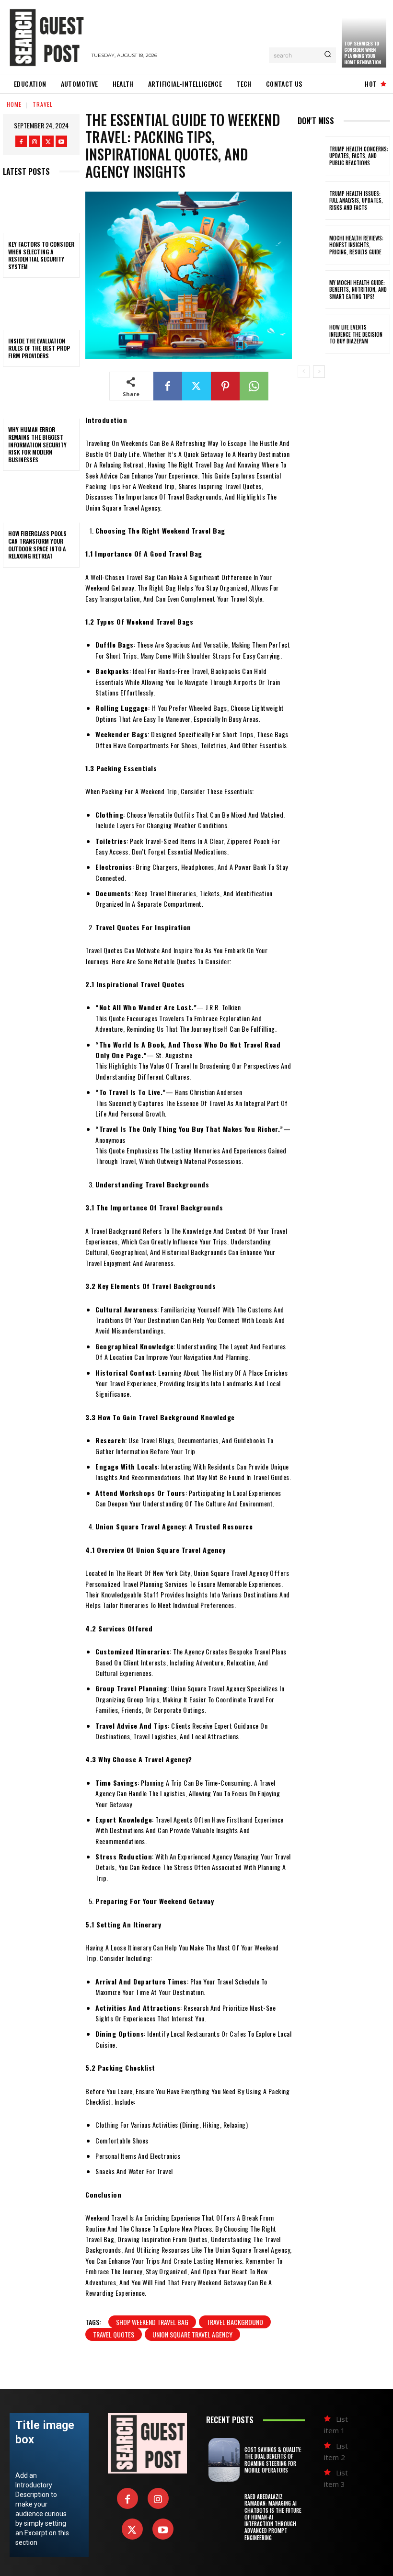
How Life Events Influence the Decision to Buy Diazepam (356, 334)
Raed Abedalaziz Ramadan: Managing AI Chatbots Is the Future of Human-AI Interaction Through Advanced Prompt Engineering (273, 2517)
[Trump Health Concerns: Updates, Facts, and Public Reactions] (312, 156)
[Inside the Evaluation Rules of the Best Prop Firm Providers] (41, 307)
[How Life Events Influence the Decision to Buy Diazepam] (312, 334)
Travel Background (235, 2322)
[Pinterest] (225, 386)
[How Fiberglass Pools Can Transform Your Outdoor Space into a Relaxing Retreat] (41, 500)
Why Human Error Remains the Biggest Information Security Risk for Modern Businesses (37, 444)
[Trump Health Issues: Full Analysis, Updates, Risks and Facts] (312, 200)
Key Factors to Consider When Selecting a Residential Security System (41, 255)
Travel (43, 104)
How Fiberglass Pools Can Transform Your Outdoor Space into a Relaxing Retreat (37, 545)
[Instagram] (35, 141)
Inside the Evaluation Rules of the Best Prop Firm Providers (39, 348)
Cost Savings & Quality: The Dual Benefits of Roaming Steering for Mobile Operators (273, 2460)
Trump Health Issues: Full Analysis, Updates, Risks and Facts (356, 200)
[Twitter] (48, 141)
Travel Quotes (114, 2334)
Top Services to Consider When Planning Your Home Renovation (363, 53)
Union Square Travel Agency (192, 2334)
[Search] (328, 55)
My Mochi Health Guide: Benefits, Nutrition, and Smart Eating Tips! (358, 290)
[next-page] (319, 372)
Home (14, 104)
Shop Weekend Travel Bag (152, 2322)
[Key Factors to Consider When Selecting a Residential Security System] (41, 210)
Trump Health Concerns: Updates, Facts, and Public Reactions (359, 156)
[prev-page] (304, 372)
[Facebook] (21, 141)
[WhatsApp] (254, 386)
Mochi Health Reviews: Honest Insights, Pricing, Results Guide (356, 245)
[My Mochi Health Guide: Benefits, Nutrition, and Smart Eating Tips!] (312, 290)
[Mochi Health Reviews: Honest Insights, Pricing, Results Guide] (312, 245)
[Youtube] (61, 141)
